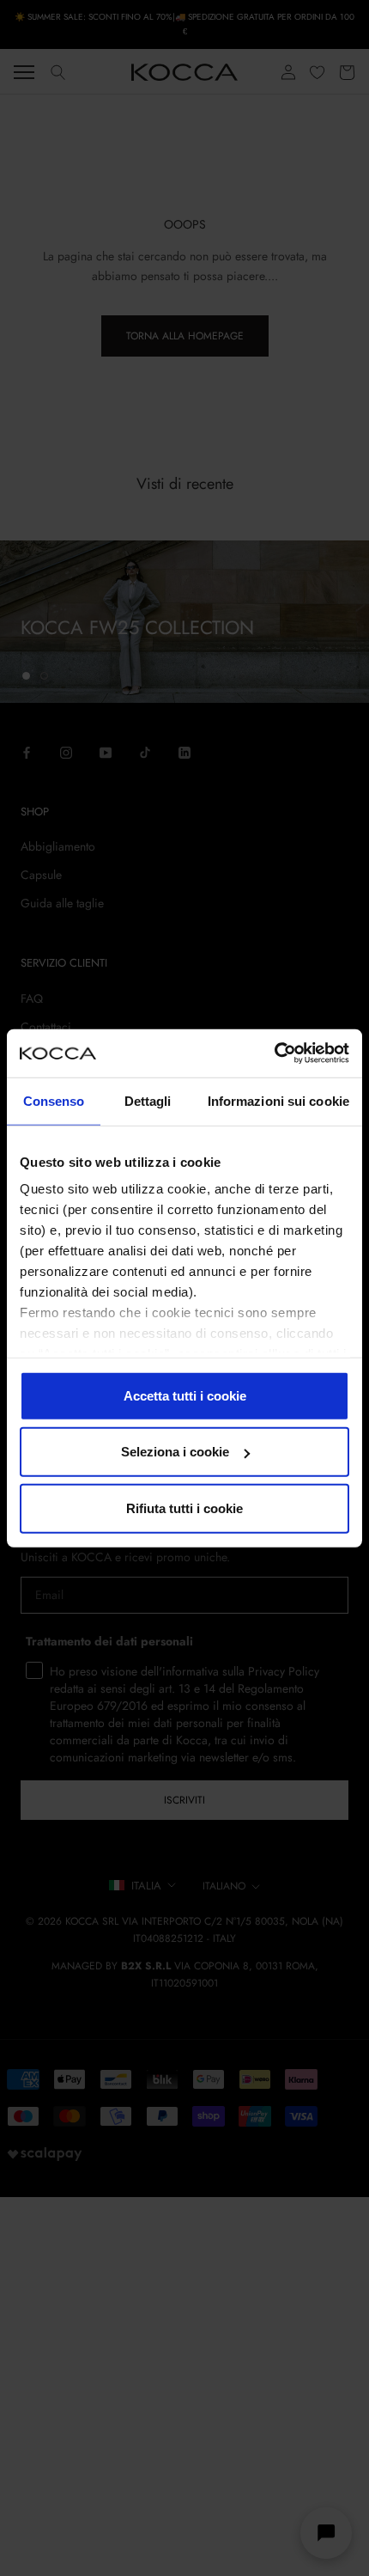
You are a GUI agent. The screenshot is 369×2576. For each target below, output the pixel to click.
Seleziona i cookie (175, 1452)
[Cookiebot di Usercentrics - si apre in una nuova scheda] (274, 1053)
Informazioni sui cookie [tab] (278, 1100)
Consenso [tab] (54, 1100)
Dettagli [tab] (148, 1100)
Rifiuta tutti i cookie (184, 1508)
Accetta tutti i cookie (185, 1395)
